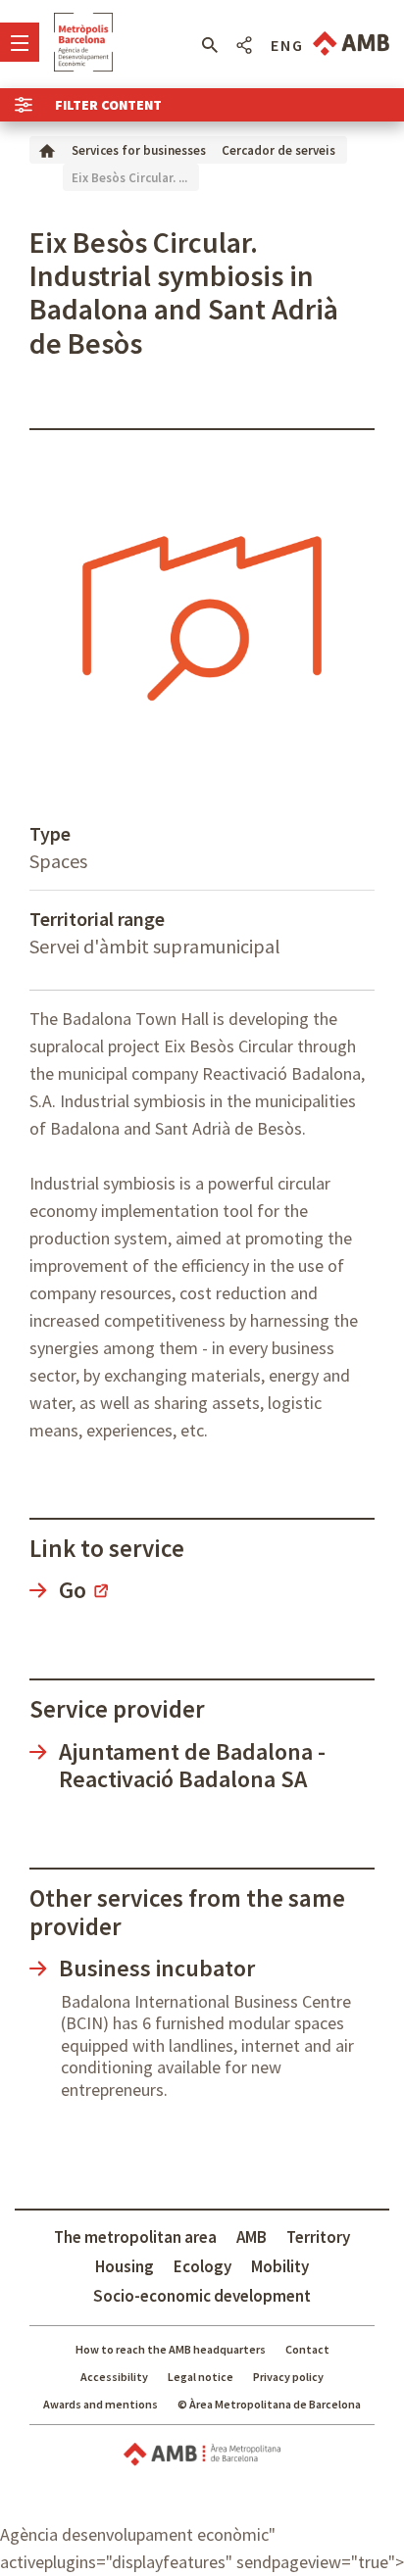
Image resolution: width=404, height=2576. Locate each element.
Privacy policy (288, 2377)
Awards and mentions (101, 2404)
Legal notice (201, 2377)
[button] (209, 45)
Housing (125, 2266)
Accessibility (114, 2377)
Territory (318, 2237)
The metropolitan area (135, 2237)
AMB (252, 2237)
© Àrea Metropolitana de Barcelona (269, 2404)
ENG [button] (287, 45)
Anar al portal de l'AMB (351, 44)
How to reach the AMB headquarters (171, 2349)
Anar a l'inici (83, 42)
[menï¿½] (20, 42)
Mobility (280, 2266)
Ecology (202, 2266)
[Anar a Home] (47, 149)
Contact (307, 2349)
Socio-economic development (202, 2296)
